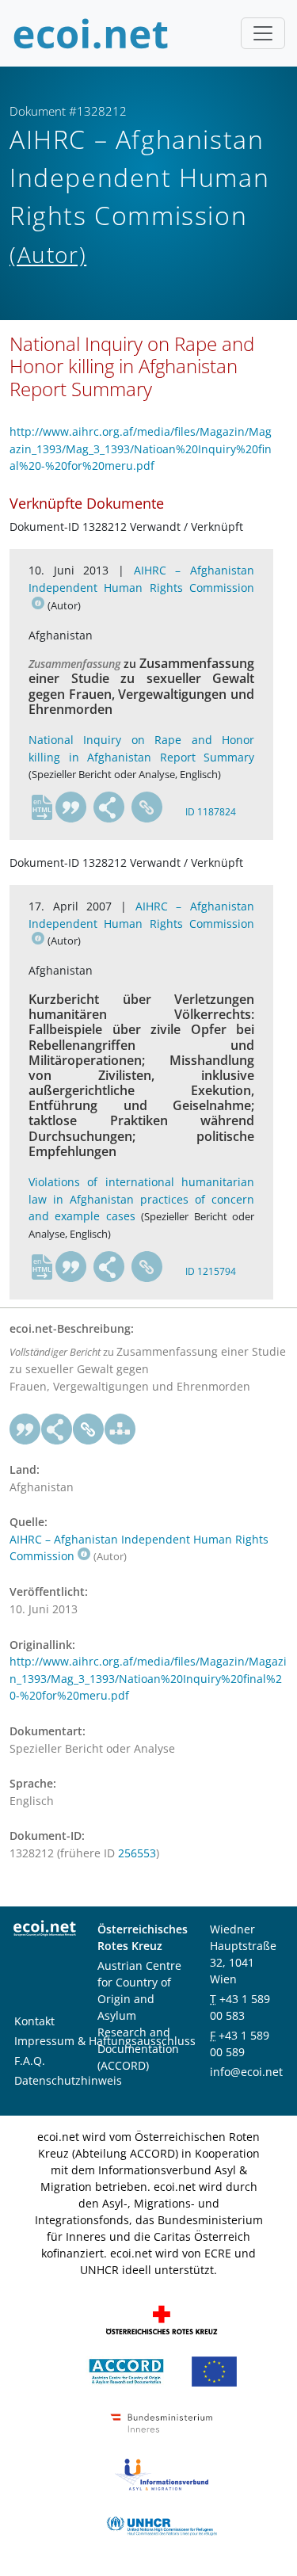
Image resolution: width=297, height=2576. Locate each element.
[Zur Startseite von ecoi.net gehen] (91, 33)
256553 (137, 1853)
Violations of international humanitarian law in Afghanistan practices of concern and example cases (141, 1199)
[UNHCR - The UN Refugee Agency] (162, 2525)
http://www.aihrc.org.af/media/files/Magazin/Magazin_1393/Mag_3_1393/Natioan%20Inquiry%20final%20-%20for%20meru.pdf (141, 448)
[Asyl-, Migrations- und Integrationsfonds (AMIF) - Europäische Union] (214, 2370)
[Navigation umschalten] (263, 33)
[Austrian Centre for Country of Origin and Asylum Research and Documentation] (126, 2370)
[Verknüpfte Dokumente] (120, 1429)
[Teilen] (109, 807)
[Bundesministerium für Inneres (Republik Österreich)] (162, 2422)
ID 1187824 (211, 812)
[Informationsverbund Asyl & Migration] (162, 2473)
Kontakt (34, 2021)
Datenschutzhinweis (68, 2080)
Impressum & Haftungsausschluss (105, 2041)
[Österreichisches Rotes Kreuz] (162, 2319)
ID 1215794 (211, 1271)
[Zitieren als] (71, 807)
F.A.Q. (30, 2061)
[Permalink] (147, 807)
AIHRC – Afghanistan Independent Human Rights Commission (141, 579)
